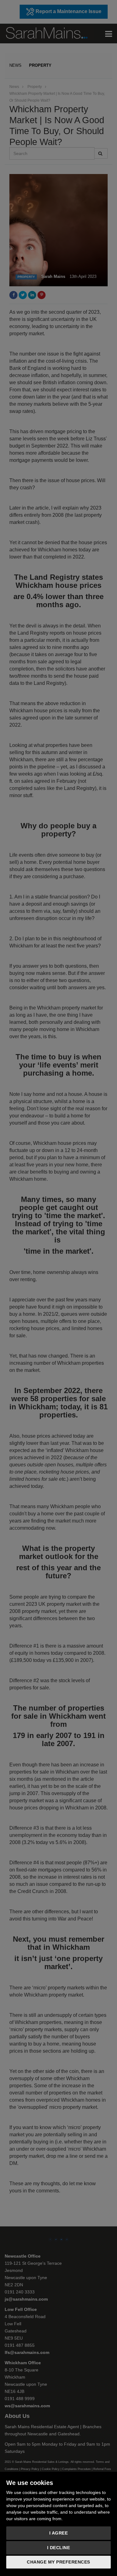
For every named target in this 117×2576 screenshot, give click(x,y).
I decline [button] (59, 2548)
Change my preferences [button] (58, 2562)
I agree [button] (59, 2533)
